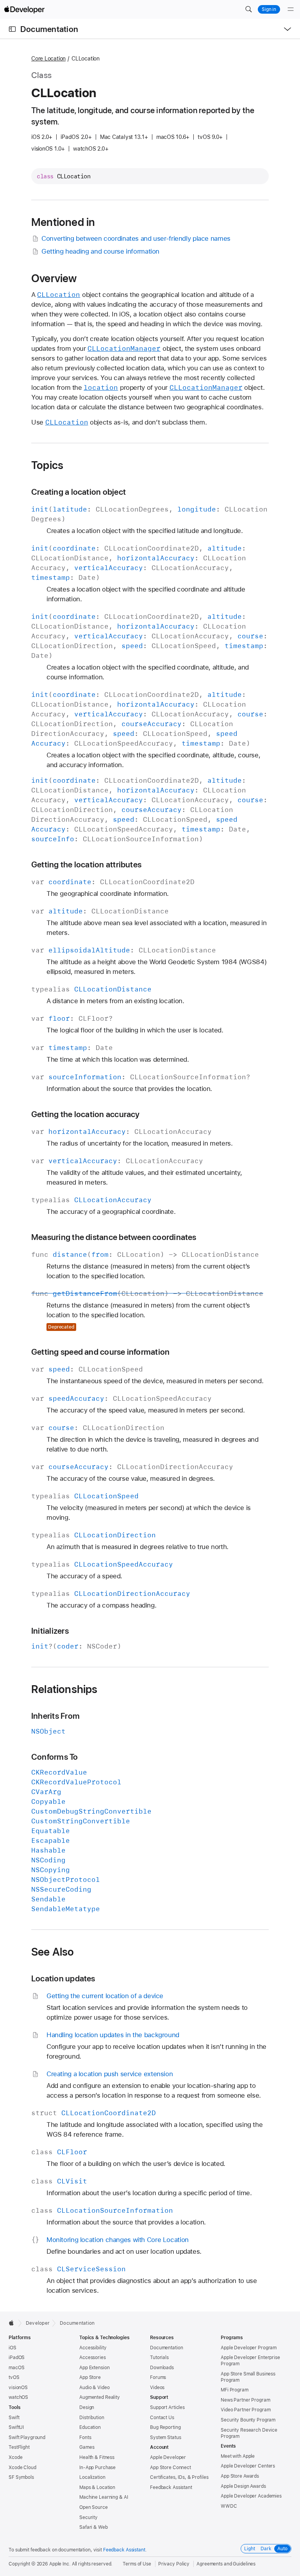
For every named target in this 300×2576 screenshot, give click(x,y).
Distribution (92, 2418)
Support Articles (167, 2407)
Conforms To (55, 1757)
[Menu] (291, 9)
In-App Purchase (97, 2468)
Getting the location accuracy (86, 1114)
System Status (165, 2437)
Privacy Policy (174, 2564)
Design (87, 2407)
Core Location (48, 59)
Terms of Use (137, 2564)
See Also (53, 1952)
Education (90, 2427)
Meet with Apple (238, 2456)
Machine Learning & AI (104, 2497)
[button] (248, 9)
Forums (158, 2377)
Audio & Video (94, 2388)
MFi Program (235, 2390)
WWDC (229, 2506)
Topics (47, 465)
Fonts (85, 2437)
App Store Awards (240, 2476)
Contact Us (162, 2418)
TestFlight (19, 2447)
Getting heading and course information (100, 251)
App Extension (94, 2368)
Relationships (64, 1689)
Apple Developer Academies (251, 2496)
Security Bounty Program (248, 2420)
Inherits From (55, 1716)
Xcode (15, 2457)
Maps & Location (97, 2487)
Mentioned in (63, 222)
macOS (16, 2368)
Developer (38, 2323)
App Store (90, 2377)
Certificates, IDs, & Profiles (179, 2477)
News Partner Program (246, 2400)
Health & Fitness (97, 2457)
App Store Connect (171, 2468)
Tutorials (159, 2357)
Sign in (269, 9)
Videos (157, 2388)
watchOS (18, 2397)
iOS (12, 2348)
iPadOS (17, 2357)
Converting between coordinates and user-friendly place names (136, 238)
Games (87, 2447)
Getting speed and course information (100, 1352)
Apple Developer (168, 2457)
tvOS (14, 2377)
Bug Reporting (165, 2427)
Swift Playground (27, 2437)
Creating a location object (79, 492)
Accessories (93, 2357)
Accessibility (93, 2348)
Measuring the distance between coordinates (114, 1237)
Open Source (94, 2507)
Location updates (63, 1978)
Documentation (49, 29)
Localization (92, 2477)
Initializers (50, 1631)
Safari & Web (94, 2527)
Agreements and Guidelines (226, 2564)
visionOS (18, 2388)
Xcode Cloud (22, 2468)
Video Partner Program (246, 2410)
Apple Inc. (60, 2564)
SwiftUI (16, 2427)
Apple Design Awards (243, 2486)
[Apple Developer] (24, 9)
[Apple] (13, 2323)
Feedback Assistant (171, 2487)
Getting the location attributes (86, 864)
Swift (14, 2418)
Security (88, 2517)
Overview (54, 278)
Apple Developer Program (249, 2348)
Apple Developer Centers (248, 2466)
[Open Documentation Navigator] (12, 29)
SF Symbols (21, 2477)
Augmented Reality (100, 2397)
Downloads (162, 2368)
